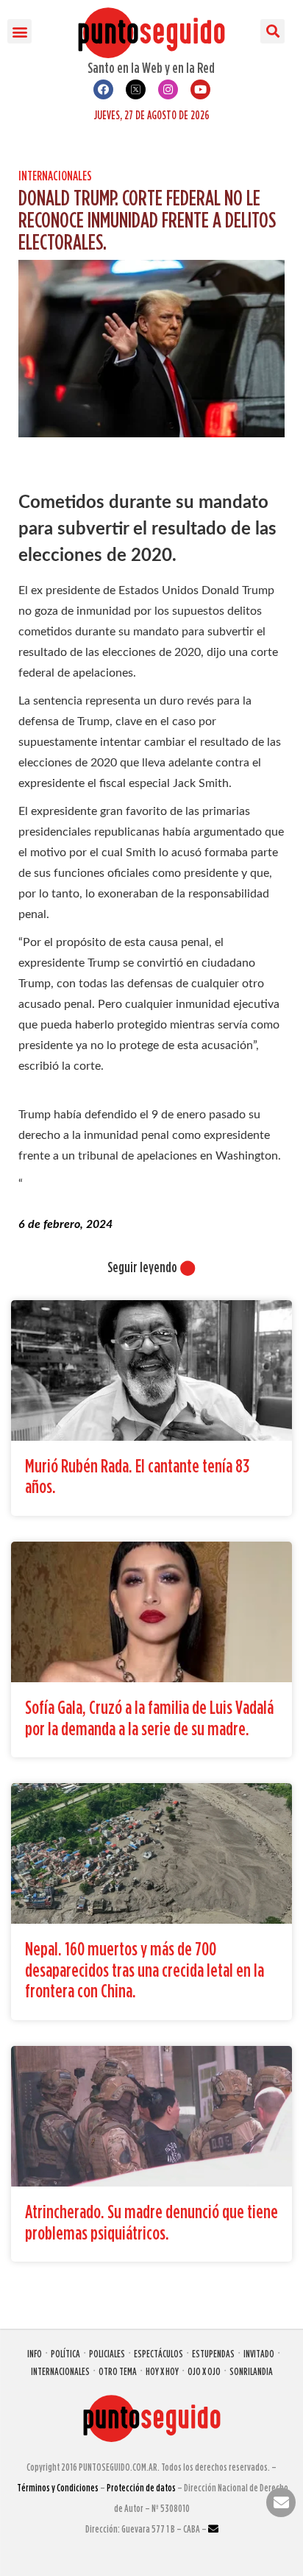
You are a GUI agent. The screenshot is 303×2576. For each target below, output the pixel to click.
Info (35, 2353)
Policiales (107, 2353)
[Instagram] (168, 89)
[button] (19, 31)
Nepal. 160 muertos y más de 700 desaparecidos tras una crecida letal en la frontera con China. (145, 1969)
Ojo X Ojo (204, 2371)
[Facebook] (103, 89)
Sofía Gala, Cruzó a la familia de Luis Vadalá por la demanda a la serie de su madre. (149, 1718)
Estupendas (213, 2353)
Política (65, 2353)
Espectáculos (158, 2353)
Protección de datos (141, 2487)
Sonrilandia (251, 2371)
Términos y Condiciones (58, 2487)
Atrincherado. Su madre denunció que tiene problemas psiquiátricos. (151, 2222)
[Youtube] (200, 89)
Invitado (259, 2353)
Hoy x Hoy (162, 2371)
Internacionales (55, 176)
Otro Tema (118, 2371)
